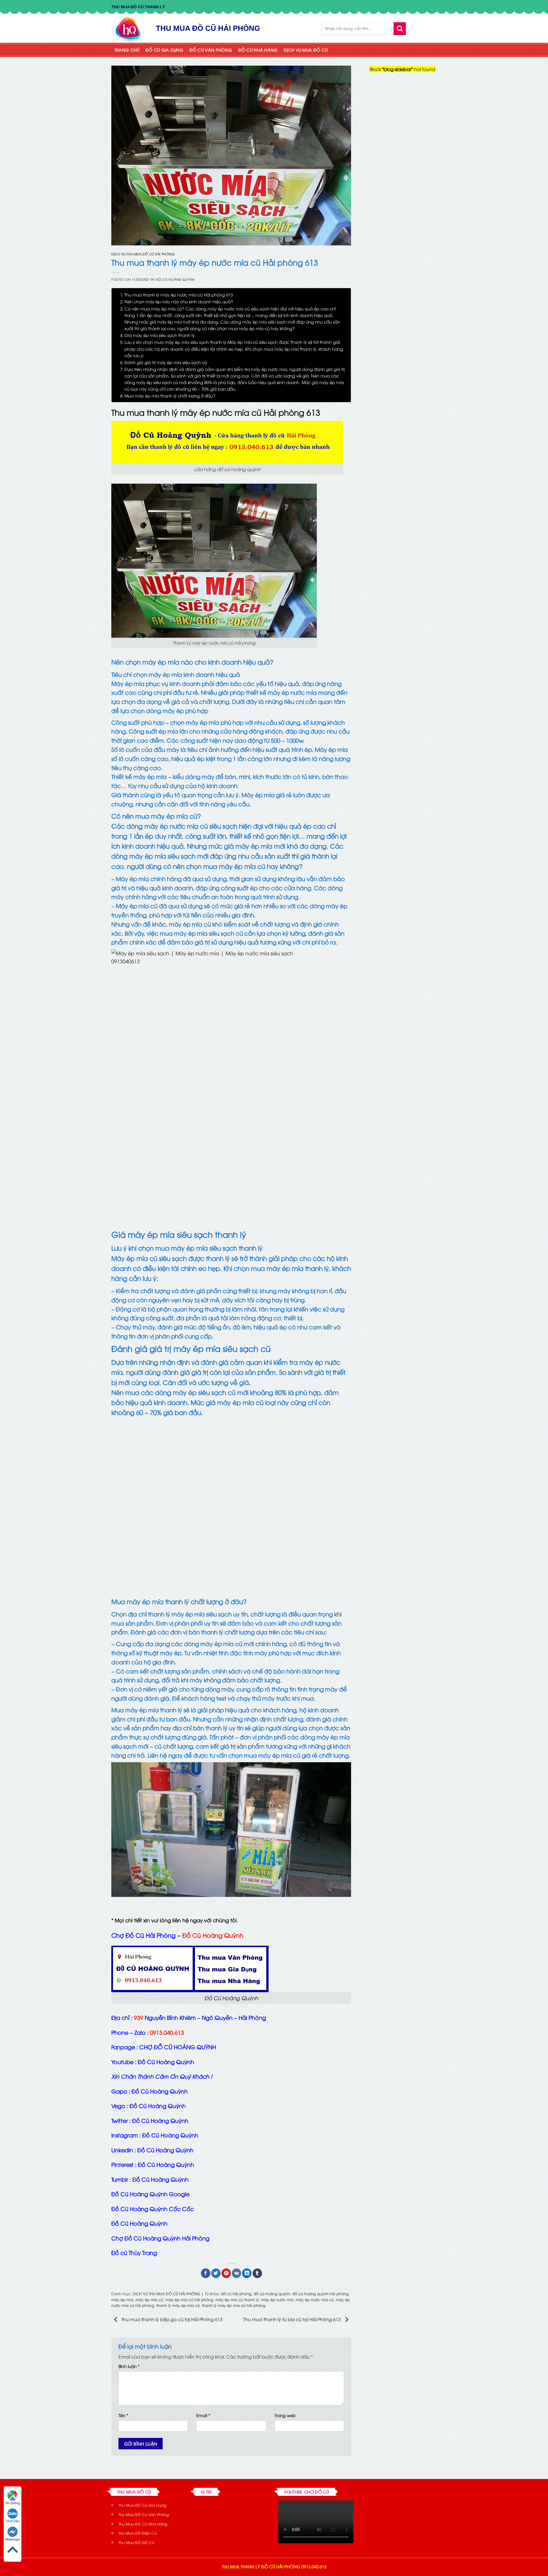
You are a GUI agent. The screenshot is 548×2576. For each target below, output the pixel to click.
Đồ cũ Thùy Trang (134, 2252)
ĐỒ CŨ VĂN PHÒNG (211, 50)
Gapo (119, 2091)
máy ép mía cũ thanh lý (237, 2300)
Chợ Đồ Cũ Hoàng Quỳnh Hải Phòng (160, 2238)
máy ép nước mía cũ (315, 2300)
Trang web (285, 2415)
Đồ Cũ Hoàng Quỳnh (139, 2223)
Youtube (122, 2062)
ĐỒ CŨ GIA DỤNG (164, 50)
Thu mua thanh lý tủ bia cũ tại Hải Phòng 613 (293, 2319)
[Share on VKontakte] (236, 2273)
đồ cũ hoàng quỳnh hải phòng (320, 2294)
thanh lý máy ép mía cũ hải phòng (234, 2305)
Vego (118, 2105)
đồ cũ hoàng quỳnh (272, 2294)
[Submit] (400, 28)
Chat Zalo (13, 2521)
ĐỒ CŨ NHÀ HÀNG (258, 50)
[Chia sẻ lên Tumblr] (257, 2273)
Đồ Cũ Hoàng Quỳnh (175, 279)
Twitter (120, 2120)
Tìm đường (13, 2503)
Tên (123, 2415)
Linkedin (122, 2150)
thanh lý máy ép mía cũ (178, 2305)
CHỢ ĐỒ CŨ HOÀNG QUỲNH (178, 2047)
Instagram (125, 2135)
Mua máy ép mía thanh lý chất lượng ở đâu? (170, 395)
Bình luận (129, 2366)
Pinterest (122, 2164)
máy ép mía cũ (149, 2300)
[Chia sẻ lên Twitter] (216, 2273)
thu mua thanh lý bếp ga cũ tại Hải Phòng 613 (172, 2319)
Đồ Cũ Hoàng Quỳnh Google (150, 2194)
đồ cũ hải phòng (236, 2294)
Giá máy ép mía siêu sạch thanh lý (160, 335)
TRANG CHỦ (127, 50)
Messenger (13, 2539)
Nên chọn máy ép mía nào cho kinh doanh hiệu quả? (179, 301)
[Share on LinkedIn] (247, 2273)
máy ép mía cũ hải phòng (189, 2300)
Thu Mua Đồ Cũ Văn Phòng (144, 2514)
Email (203, 2415)
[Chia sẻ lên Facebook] (206, 2273)
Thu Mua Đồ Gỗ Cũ (136, 2542)
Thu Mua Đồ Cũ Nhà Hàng (143, 2524)
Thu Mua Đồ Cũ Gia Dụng (142, 2505)
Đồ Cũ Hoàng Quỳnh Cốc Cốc (153, 2208)
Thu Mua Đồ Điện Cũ (138, 2533)
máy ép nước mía (277, 2300)
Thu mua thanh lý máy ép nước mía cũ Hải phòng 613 (179, 294)
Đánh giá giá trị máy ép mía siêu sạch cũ (166, 362)
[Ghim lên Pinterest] (226, 2273)
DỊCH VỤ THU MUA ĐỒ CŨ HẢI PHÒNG (143, 254)
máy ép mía (122, 2300)
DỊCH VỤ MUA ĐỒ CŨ (306, 50)
